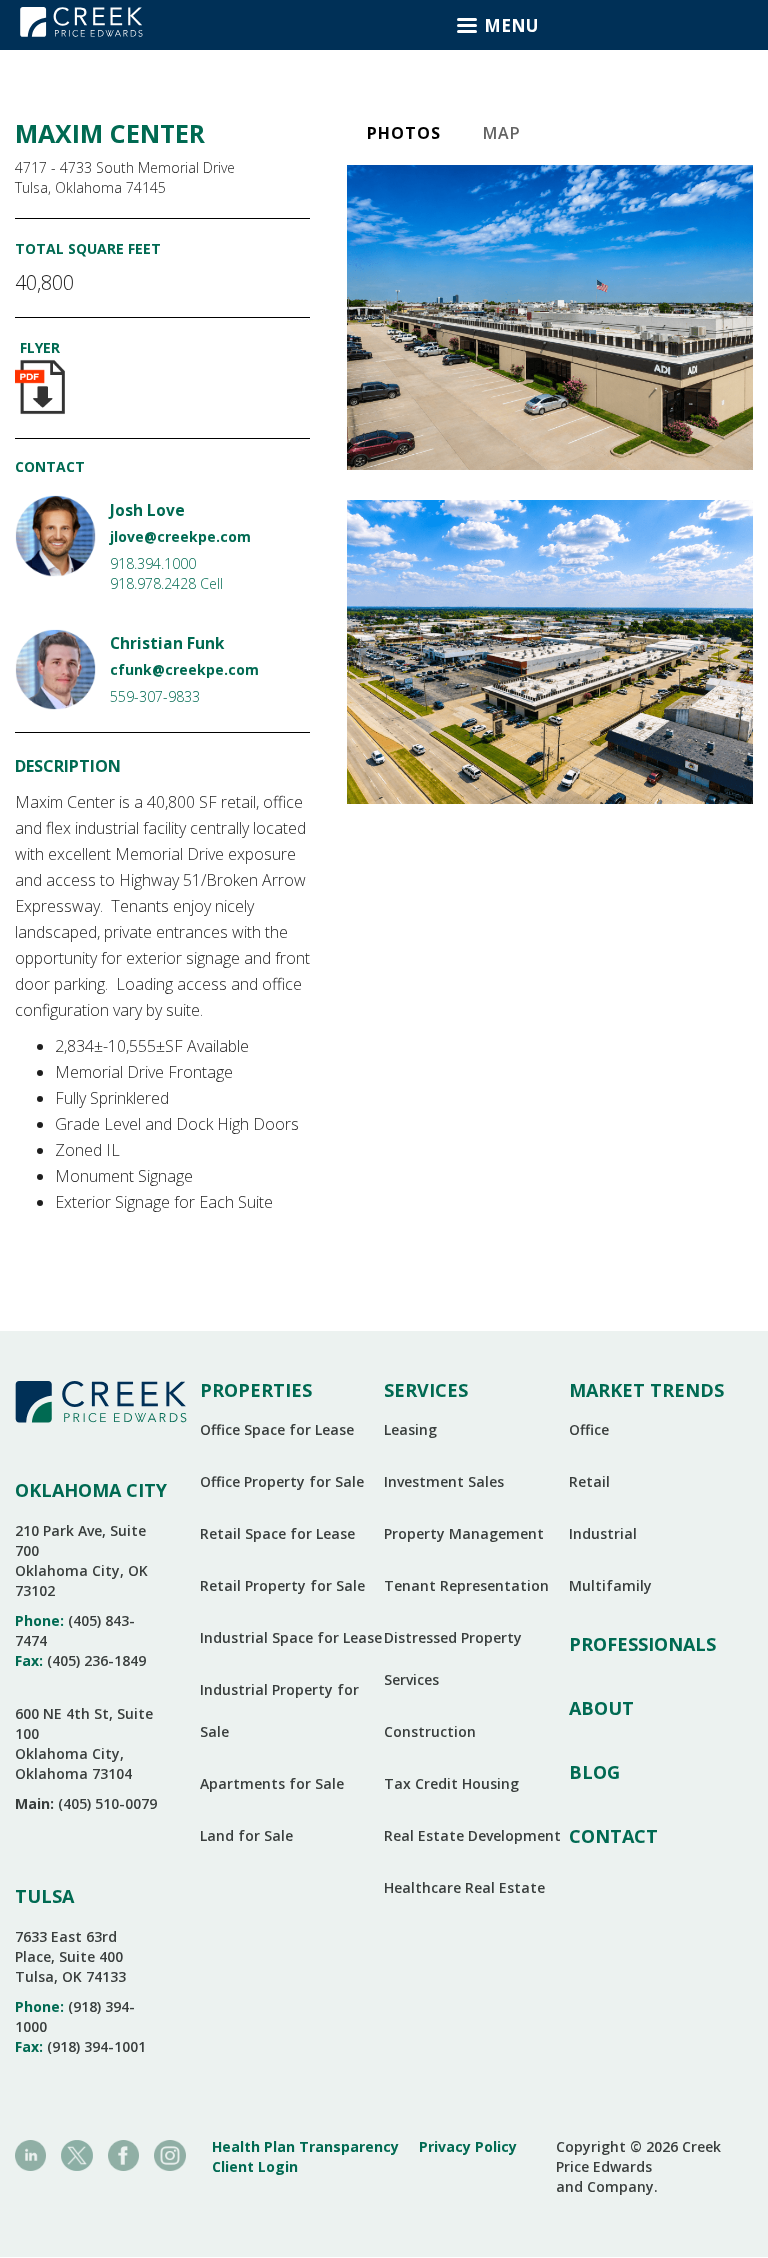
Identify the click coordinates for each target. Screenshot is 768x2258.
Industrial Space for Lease (291, 1637)
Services (426, 1390)
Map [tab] (502, 133)
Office (589, 1429)
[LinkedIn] (30, 2153)
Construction (430, 1731)
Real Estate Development (472, 1835)
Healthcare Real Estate (464, 1887)
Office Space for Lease (277, 1429)
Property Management (464, 1533)
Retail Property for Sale (282, 1585)
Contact (613, 1836)
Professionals (642, 1644)
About (601, 1708)
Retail (589, 1481)
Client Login (255, 2166)
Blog (594, 1772)
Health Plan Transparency (305, 2146)
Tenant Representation (466, 1585)
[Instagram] (169, 2153)
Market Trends (646, 1390)
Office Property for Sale (282, 1481)
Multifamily (610, 1585)
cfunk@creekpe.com (184, 669)
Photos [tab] (404, 133)
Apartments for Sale (272, 1783)
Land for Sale (246, 1835)
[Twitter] (76, 2153)
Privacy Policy (468, 2146)
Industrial (603, 1533)
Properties (256, 1390)
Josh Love (147, 510)
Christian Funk (167, 643)
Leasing (410, 1429)
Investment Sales (444, 1481)
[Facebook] (123, 2153)
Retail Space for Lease (277, 1533)
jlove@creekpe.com (180, 536)
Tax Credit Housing (451, 1783)
